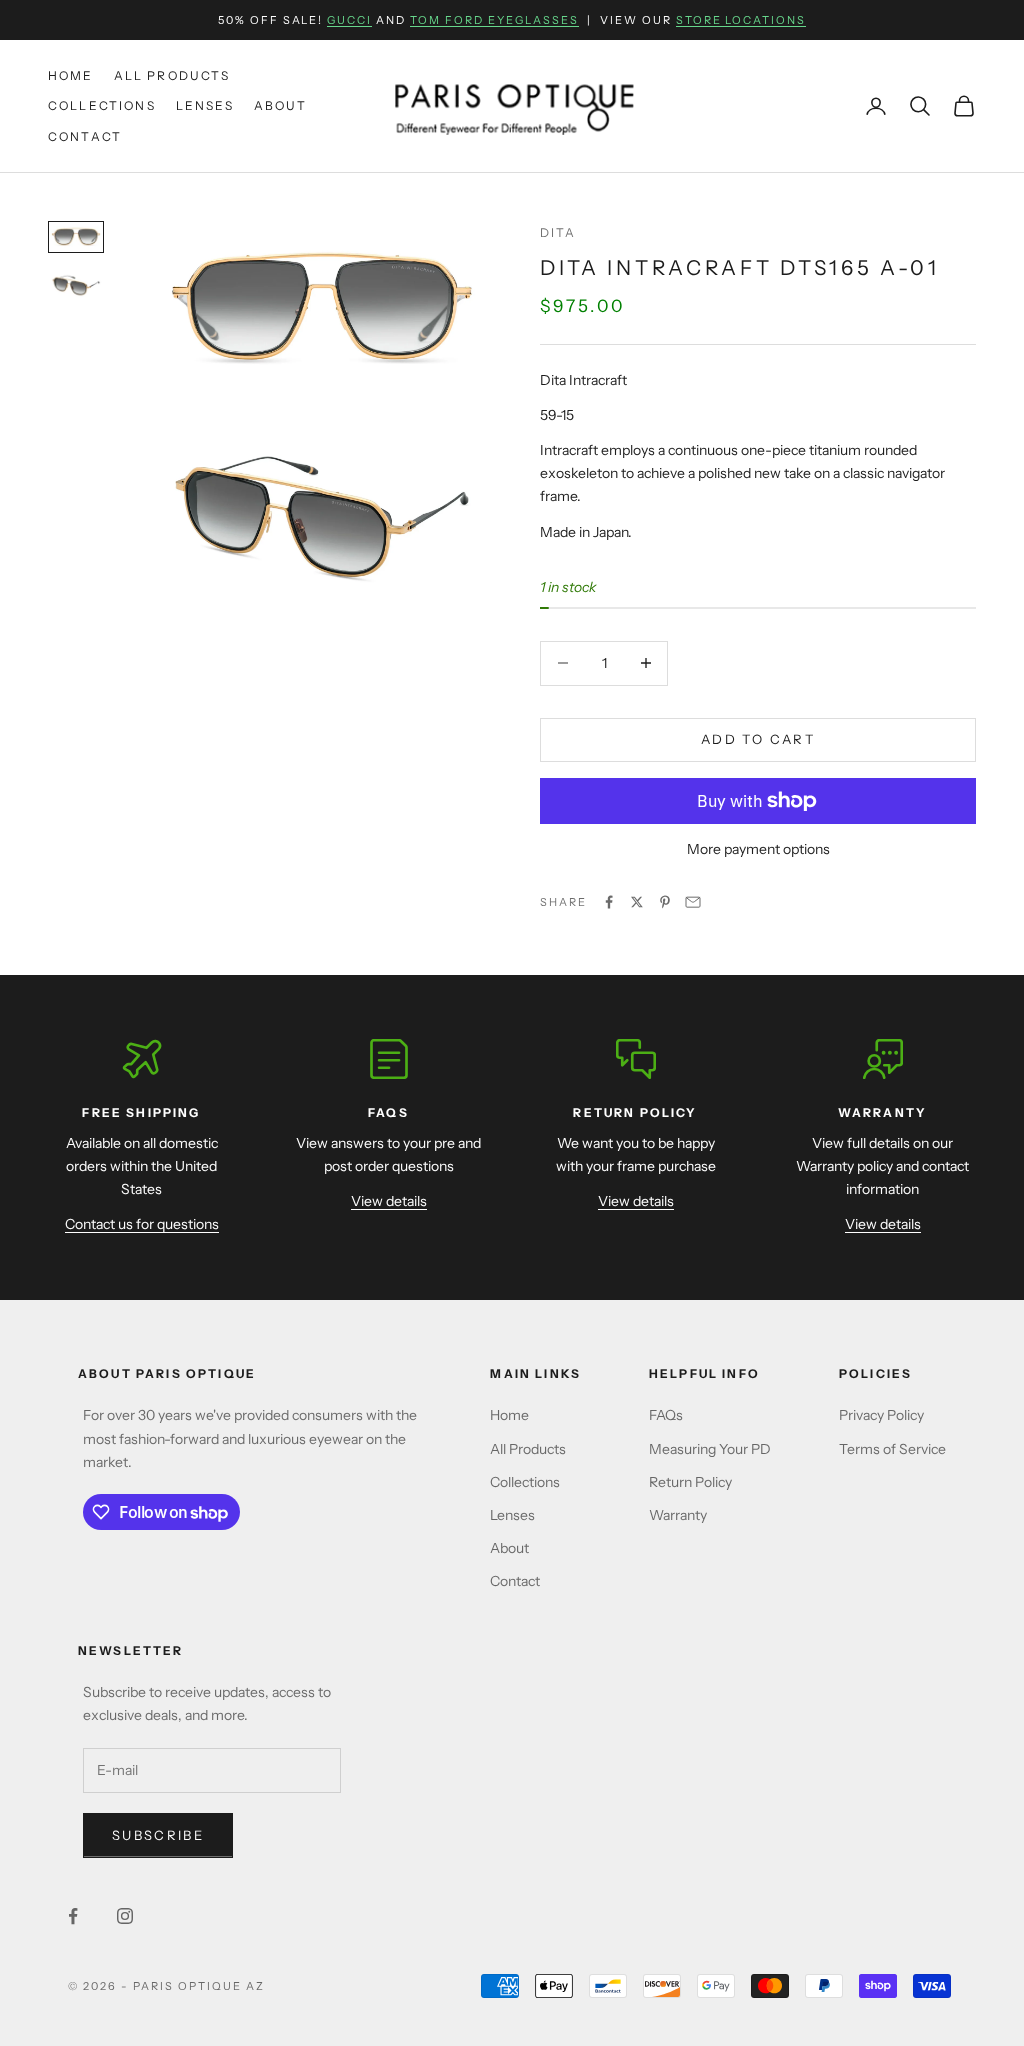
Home (71, 75)
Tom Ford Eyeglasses (494, 20)
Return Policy (690, 1482)
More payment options (758, 849)
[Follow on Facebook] (73, 1916)
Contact (85, 136)
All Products (172, 75)
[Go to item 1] (76, 237)
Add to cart (758, 739)
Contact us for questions (142, 1224)
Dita (558, 232)
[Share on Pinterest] (665, 902)
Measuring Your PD (710, 1449)
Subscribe (158, 1835)
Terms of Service (892, 1449)
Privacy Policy (881, 1415)
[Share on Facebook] (609, 902)
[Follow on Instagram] (125, 1916)
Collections (102, 105)
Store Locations (741, 20)
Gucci (349, 20)
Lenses (205, 105)
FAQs (666, 1415)
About (281, 105)
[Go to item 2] (76, 285)
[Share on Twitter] (637, 902)
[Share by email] (693, 902)
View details (389, 1201)
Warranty (678, 1515)
